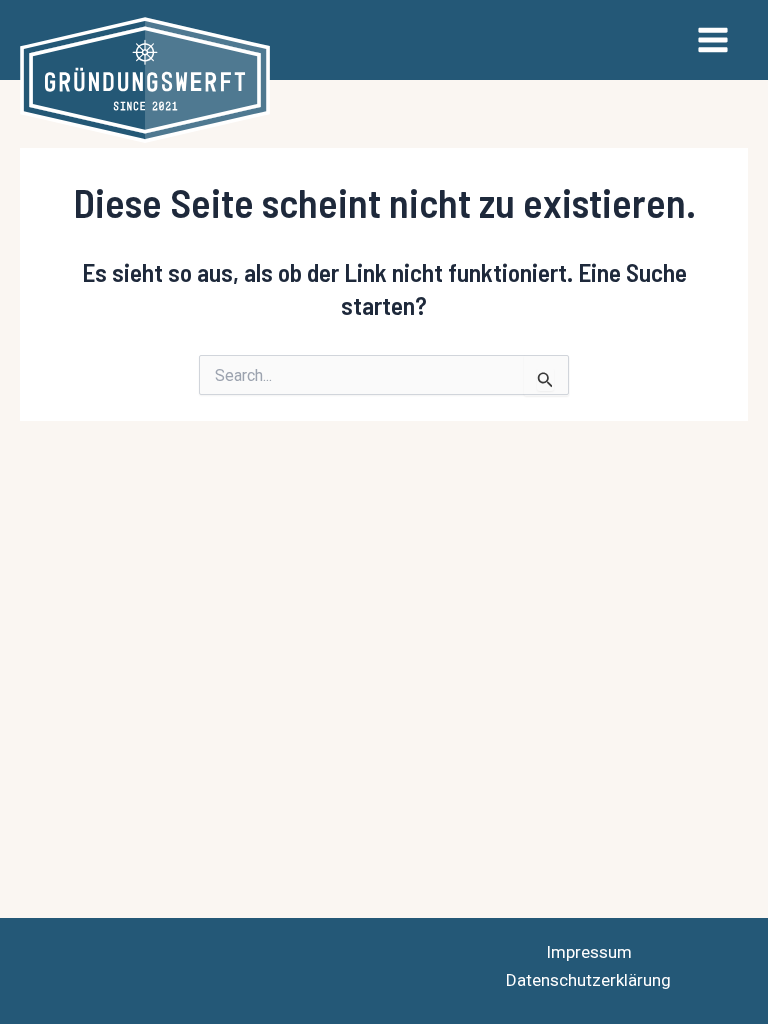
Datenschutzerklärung (588, 980)
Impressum (589, 952)
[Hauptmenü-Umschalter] (714, 40)
